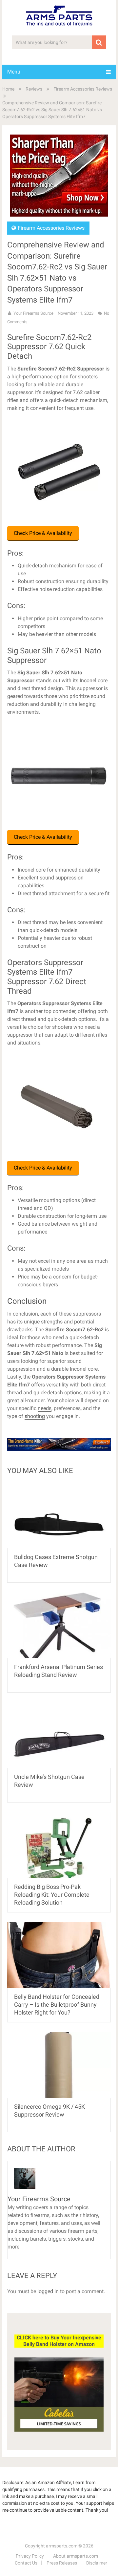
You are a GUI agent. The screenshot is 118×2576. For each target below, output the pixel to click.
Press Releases (62, 2563)
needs (45, 1408)
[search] (99, 42)
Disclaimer (97, 2563)
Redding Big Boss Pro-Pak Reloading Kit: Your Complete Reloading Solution (52, 1895)
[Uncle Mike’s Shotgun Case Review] (59, 1735)
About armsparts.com (76, 2556)
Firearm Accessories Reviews (83, 89)
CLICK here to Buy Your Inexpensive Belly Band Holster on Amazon (59, 2341)
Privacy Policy (30, 2556)
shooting (35, 1416)
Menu (14, 72)
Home (8, 89)
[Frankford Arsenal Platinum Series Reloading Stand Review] (59, 1625)
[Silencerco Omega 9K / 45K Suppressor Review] (59, 2065)
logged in (48, 2291)
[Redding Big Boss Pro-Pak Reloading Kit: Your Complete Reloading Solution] (59, 1845)
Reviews (34, 89)
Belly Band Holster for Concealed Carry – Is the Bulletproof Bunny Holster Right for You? (57, 2005)
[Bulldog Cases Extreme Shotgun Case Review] (59, 1515)
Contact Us (26, 2563)
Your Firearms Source (33, 313)
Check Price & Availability (43, 533)
